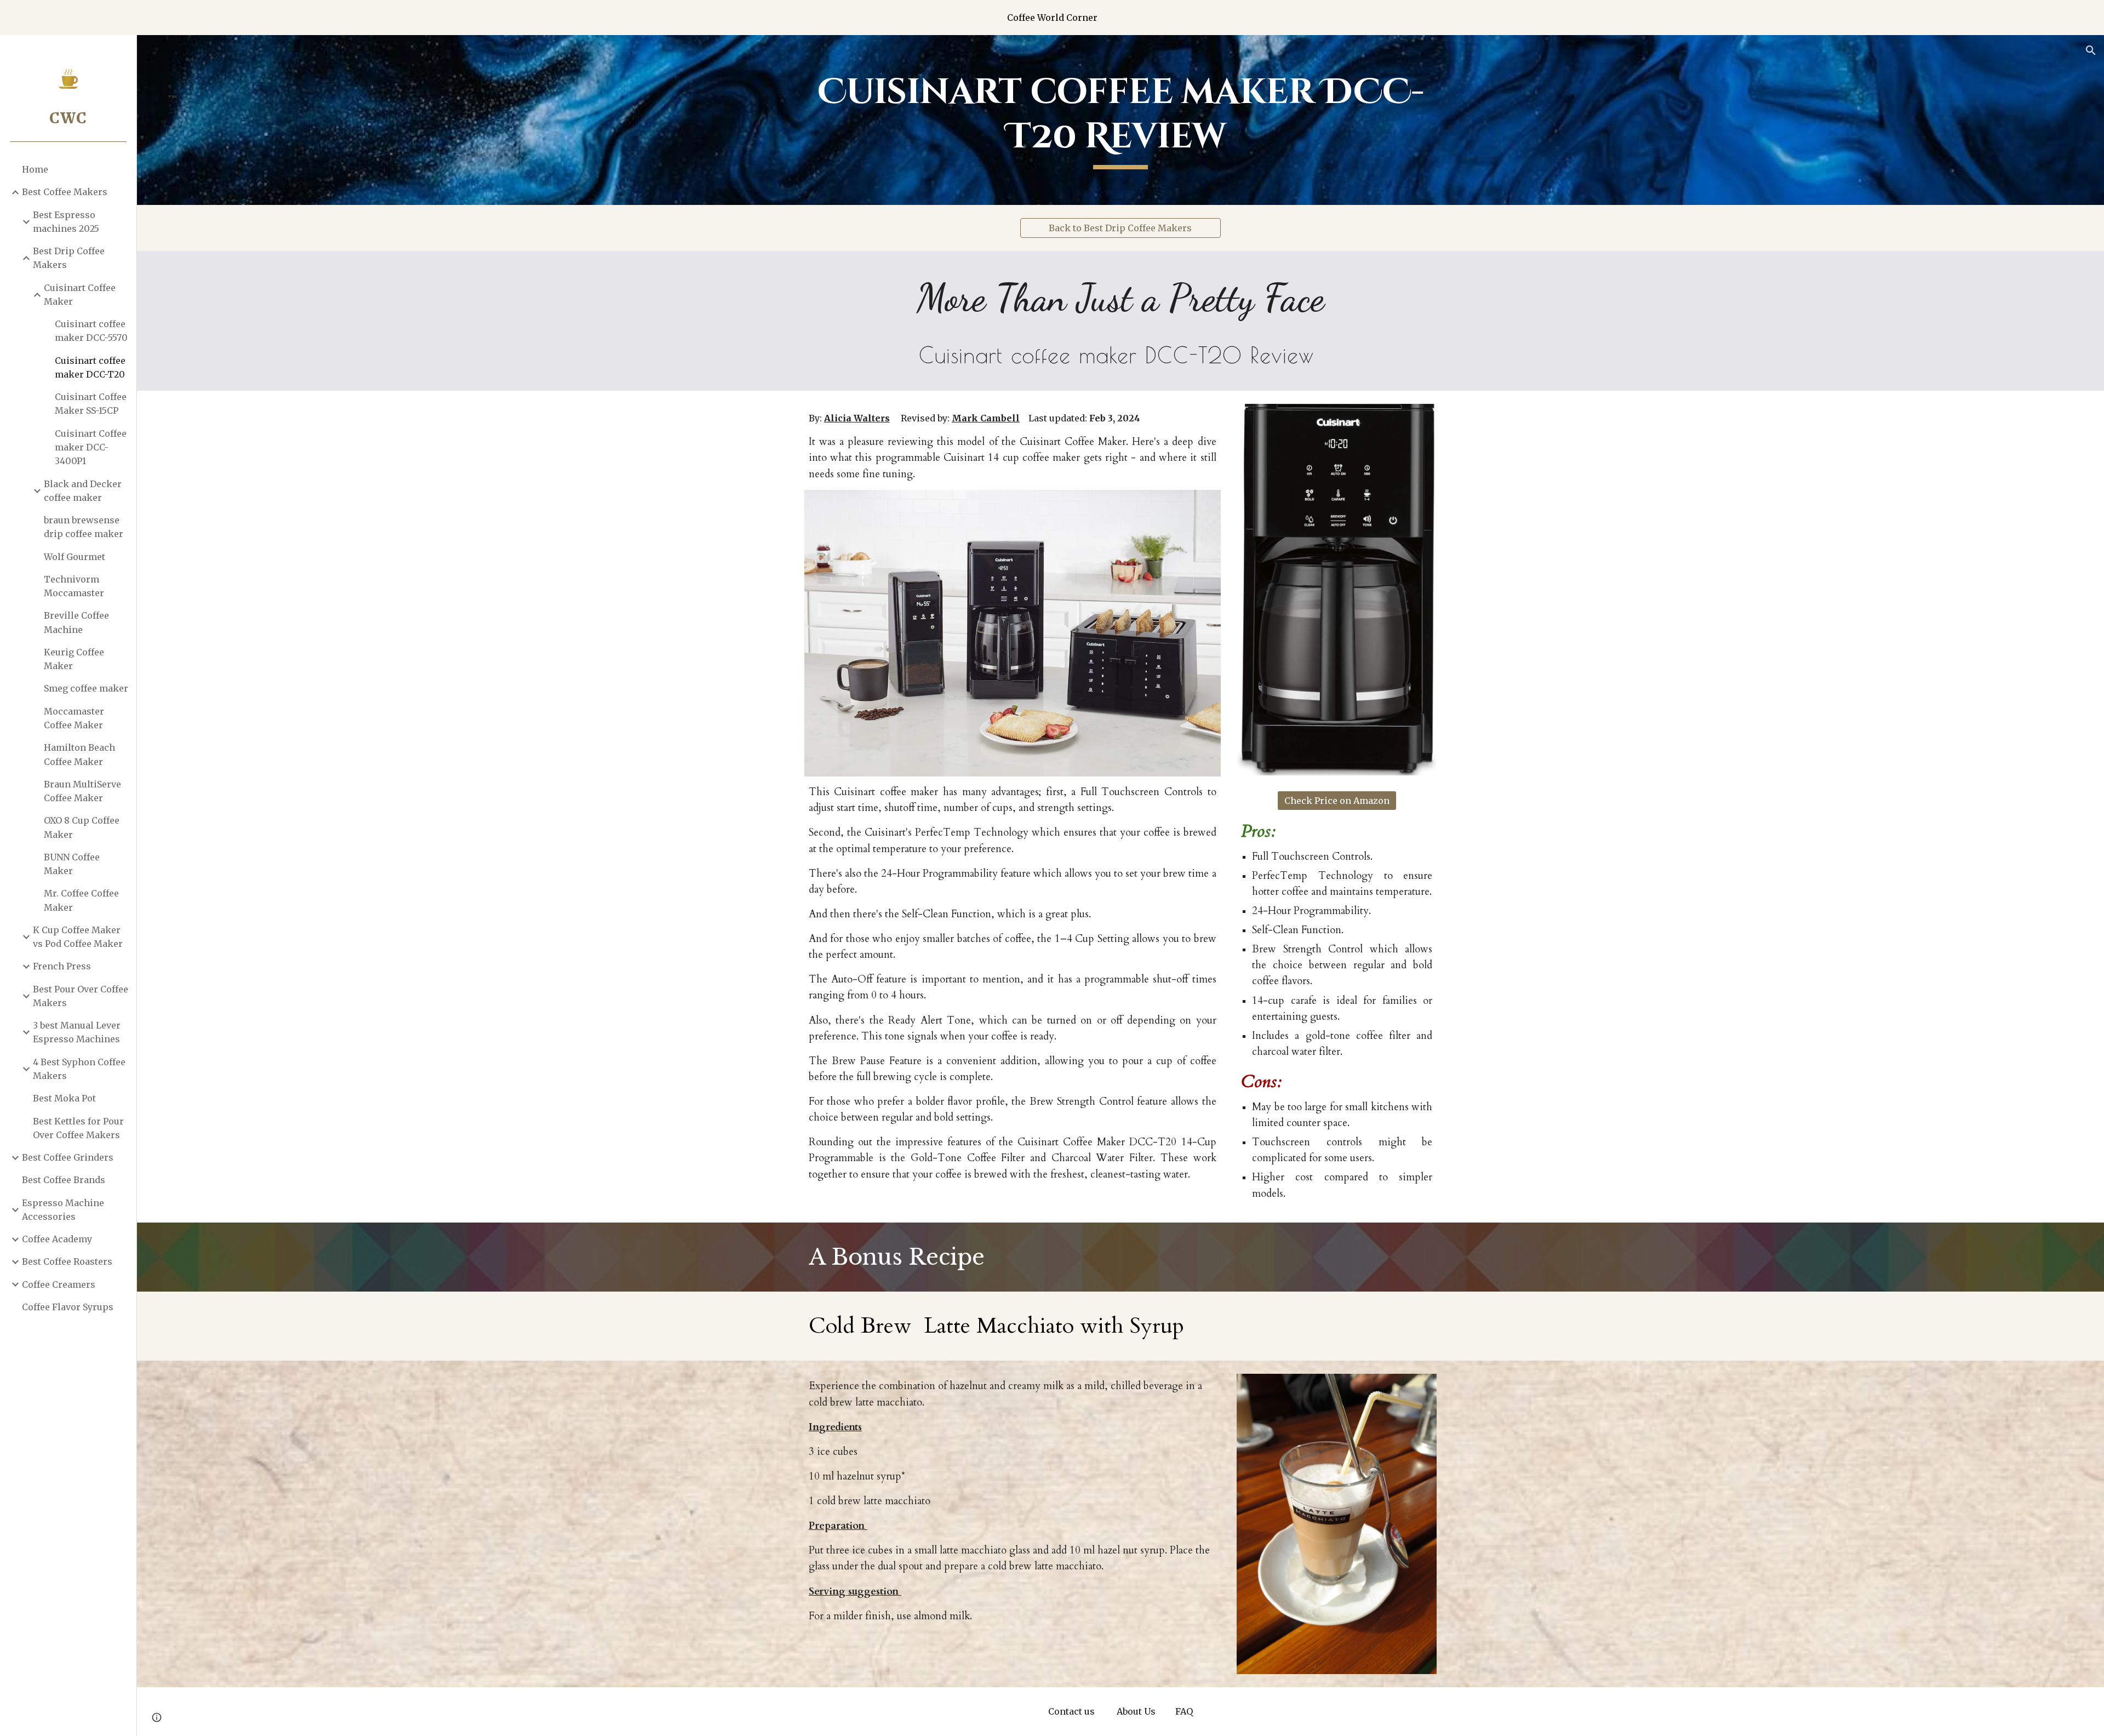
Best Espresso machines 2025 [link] (66, 222)
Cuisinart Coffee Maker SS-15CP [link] (91, 404)
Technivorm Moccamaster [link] (74, 586)
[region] (1052, 18)
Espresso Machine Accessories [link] (63, 1210)
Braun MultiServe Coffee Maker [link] (82, 791)
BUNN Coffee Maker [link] (72, 864)
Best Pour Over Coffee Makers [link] (81, 996)
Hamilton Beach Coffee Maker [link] (79, 754)
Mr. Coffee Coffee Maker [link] (81, 900)
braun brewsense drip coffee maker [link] (84, 527)
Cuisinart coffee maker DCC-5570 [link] (91, 331)
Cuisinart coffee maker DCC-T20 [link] (90, 367)
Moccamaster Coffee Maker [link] (74, 718)
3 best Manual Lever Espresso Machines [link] (77, 1032)
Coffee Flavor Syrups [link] (68, 1307)
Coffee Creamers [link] (59, 1284)
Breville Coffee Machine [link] (76, 622)
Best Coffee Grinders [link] (68, 1157)
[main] (1120, 120)
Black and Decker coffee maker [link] (83, 491)
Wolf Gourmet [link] (75, 557)
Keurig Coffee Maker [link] (74, 659)
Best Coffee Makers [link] (65, 192)
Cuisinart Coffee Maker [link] (80, 295)
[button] (2091, 50)
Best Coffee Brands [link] (64, 1180)
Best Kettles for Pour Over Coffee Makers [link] (78, 1128)
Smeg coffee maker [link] (86, 688)
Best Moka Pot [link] (64, 1098)
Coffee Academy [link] (57, 1239)
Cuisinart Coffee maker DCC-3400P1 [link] (91, 447)
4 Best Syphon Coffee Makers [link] (79, 1069)
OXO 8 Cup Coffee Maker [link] (82, 827)
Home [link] (35, 169)
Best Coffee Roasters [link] (67, 1261)
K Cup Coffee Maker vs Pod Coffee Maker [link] (78, 937)
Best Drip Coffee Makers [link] (69, 258)
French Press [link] (62, 966)
